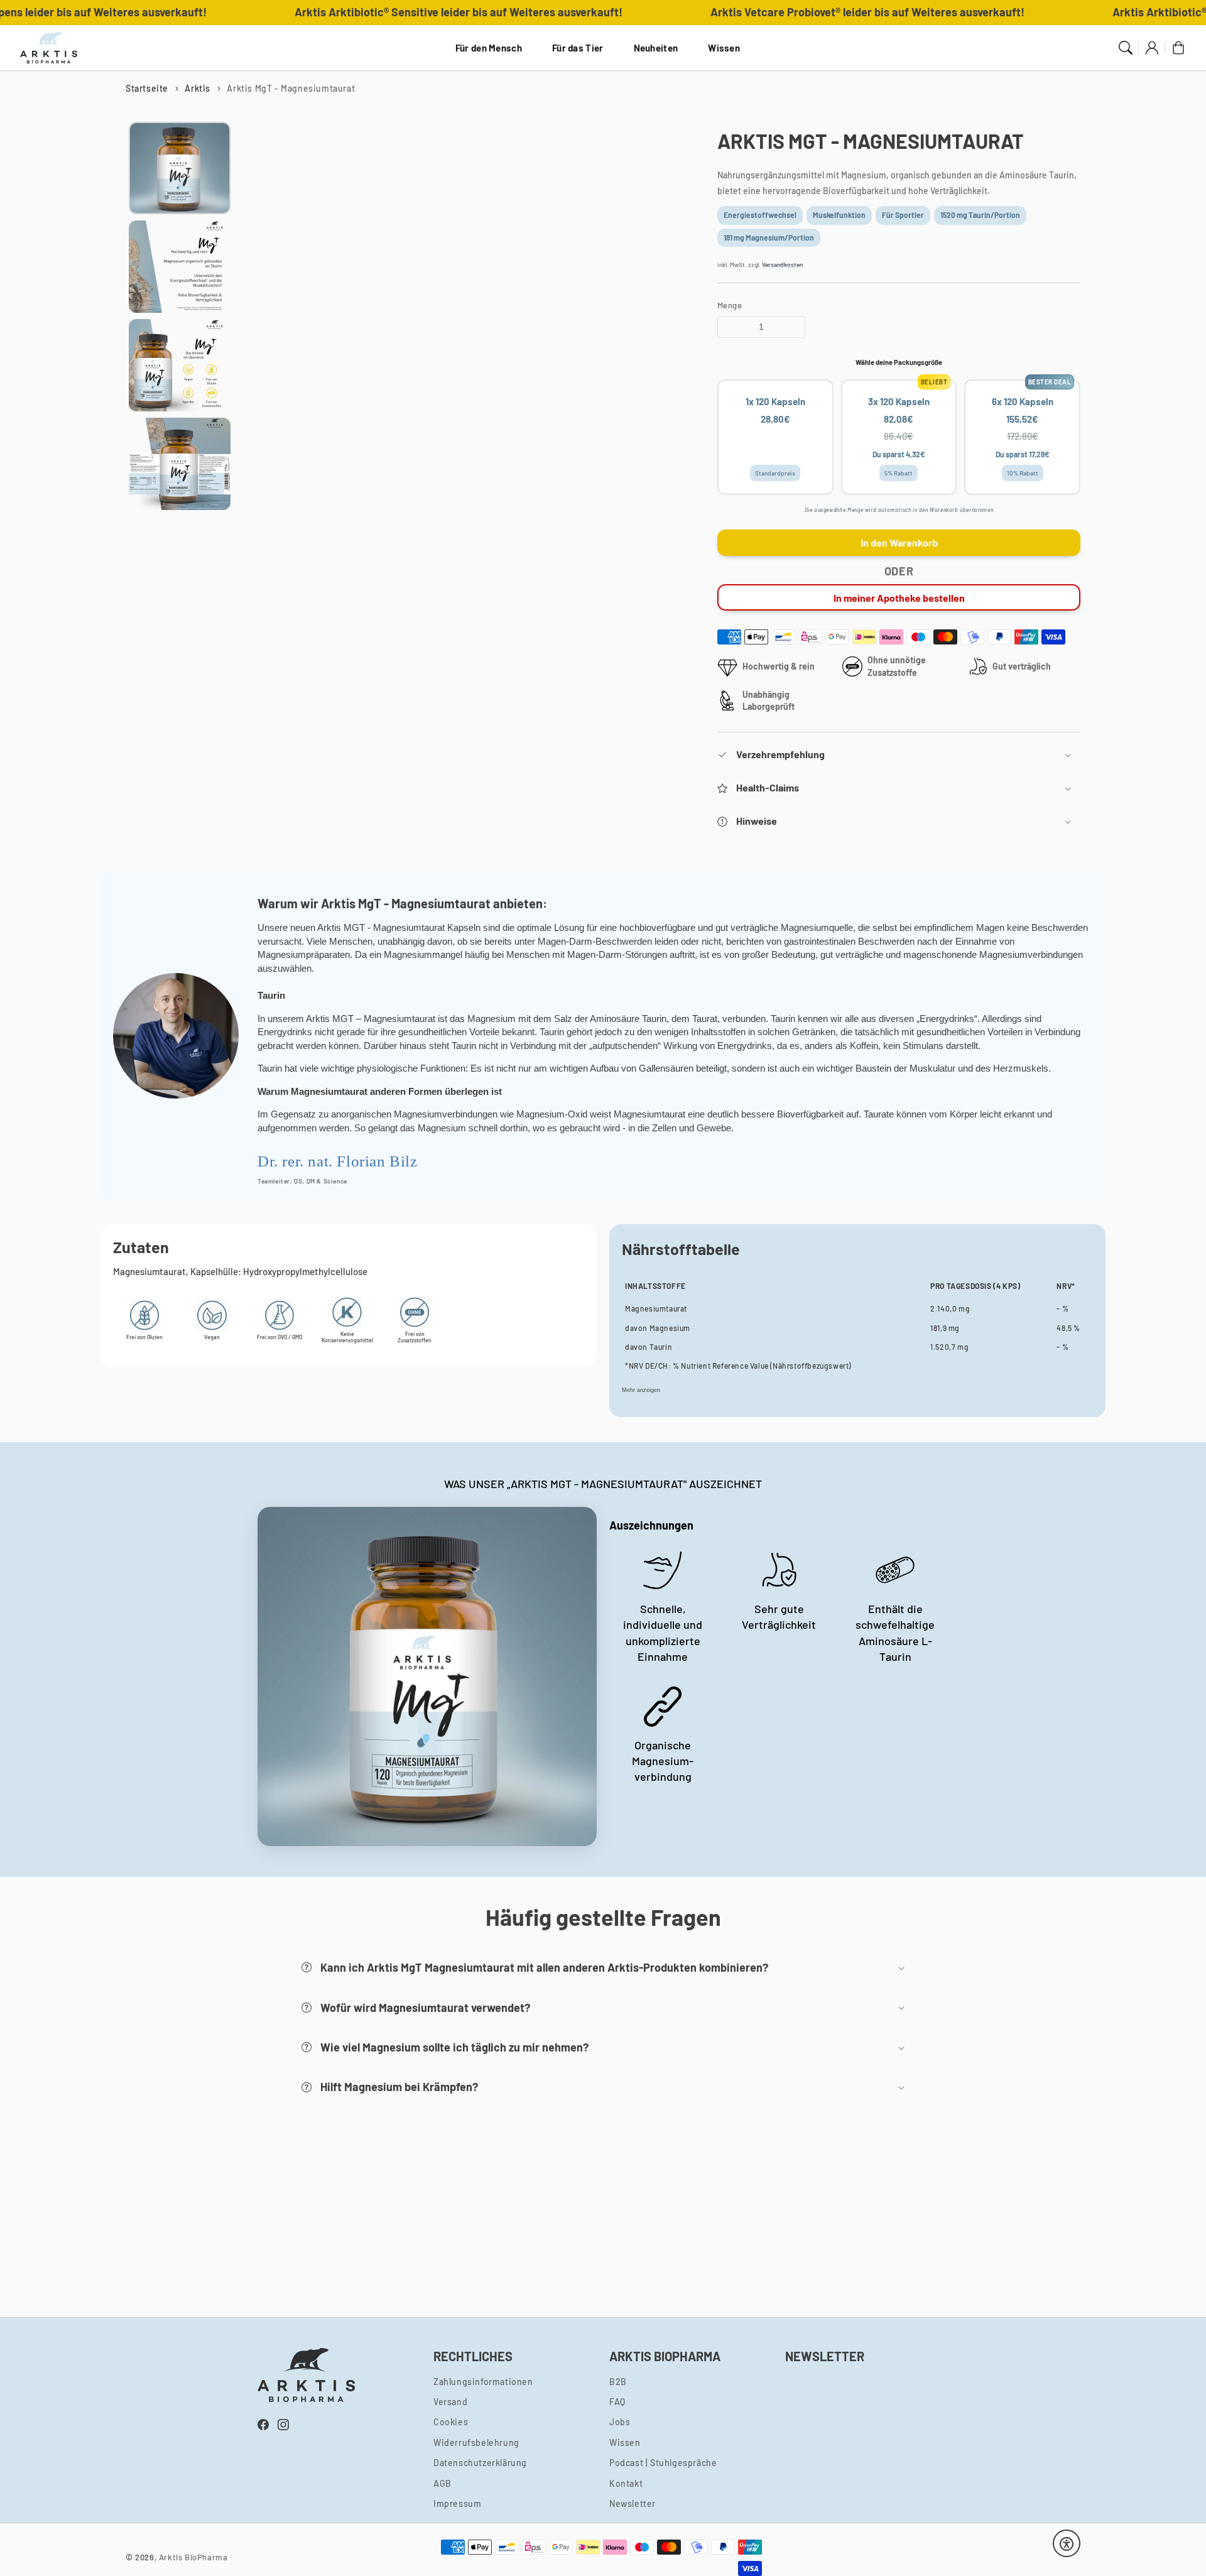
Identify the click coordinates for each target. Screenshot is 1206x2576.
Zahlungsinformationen (483, 2382)
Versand (450, 2402)
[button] (899, 755)
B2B (618, 2382)
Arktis (198, 88)
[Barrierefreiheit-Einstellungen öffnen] (1067, 2544)
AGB (443, 2483)
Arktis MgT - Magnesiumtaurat (291, 88)
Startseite (147, 88)
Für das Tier (578, 48)
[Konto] (1152, 48)
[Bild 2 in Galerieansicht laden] (180, 267)
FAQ (617, 2402)
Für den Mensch (489, 48)
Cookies (451, 2422)
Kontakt (626, 2483)
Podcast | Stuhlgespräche (663, 2463)
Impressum (457, 2504)
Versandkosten (782, 264)
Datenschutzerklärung (480, 2463)
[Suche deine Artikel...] (1126, 48)
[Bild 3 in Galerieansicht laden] (180, 365)
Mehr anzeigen (641, 1390)
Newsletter (633, 2504)
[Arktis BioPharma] (49, 48)
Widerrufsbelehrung (476, 2443)
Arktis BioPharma (193, 2557)
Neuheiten (656, 48)
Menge (730, 305)
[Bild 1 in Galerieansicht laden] (180, 168)
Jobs (620, 2422)
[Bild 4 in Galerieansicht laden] (180, 464)
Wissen (724, 48)
